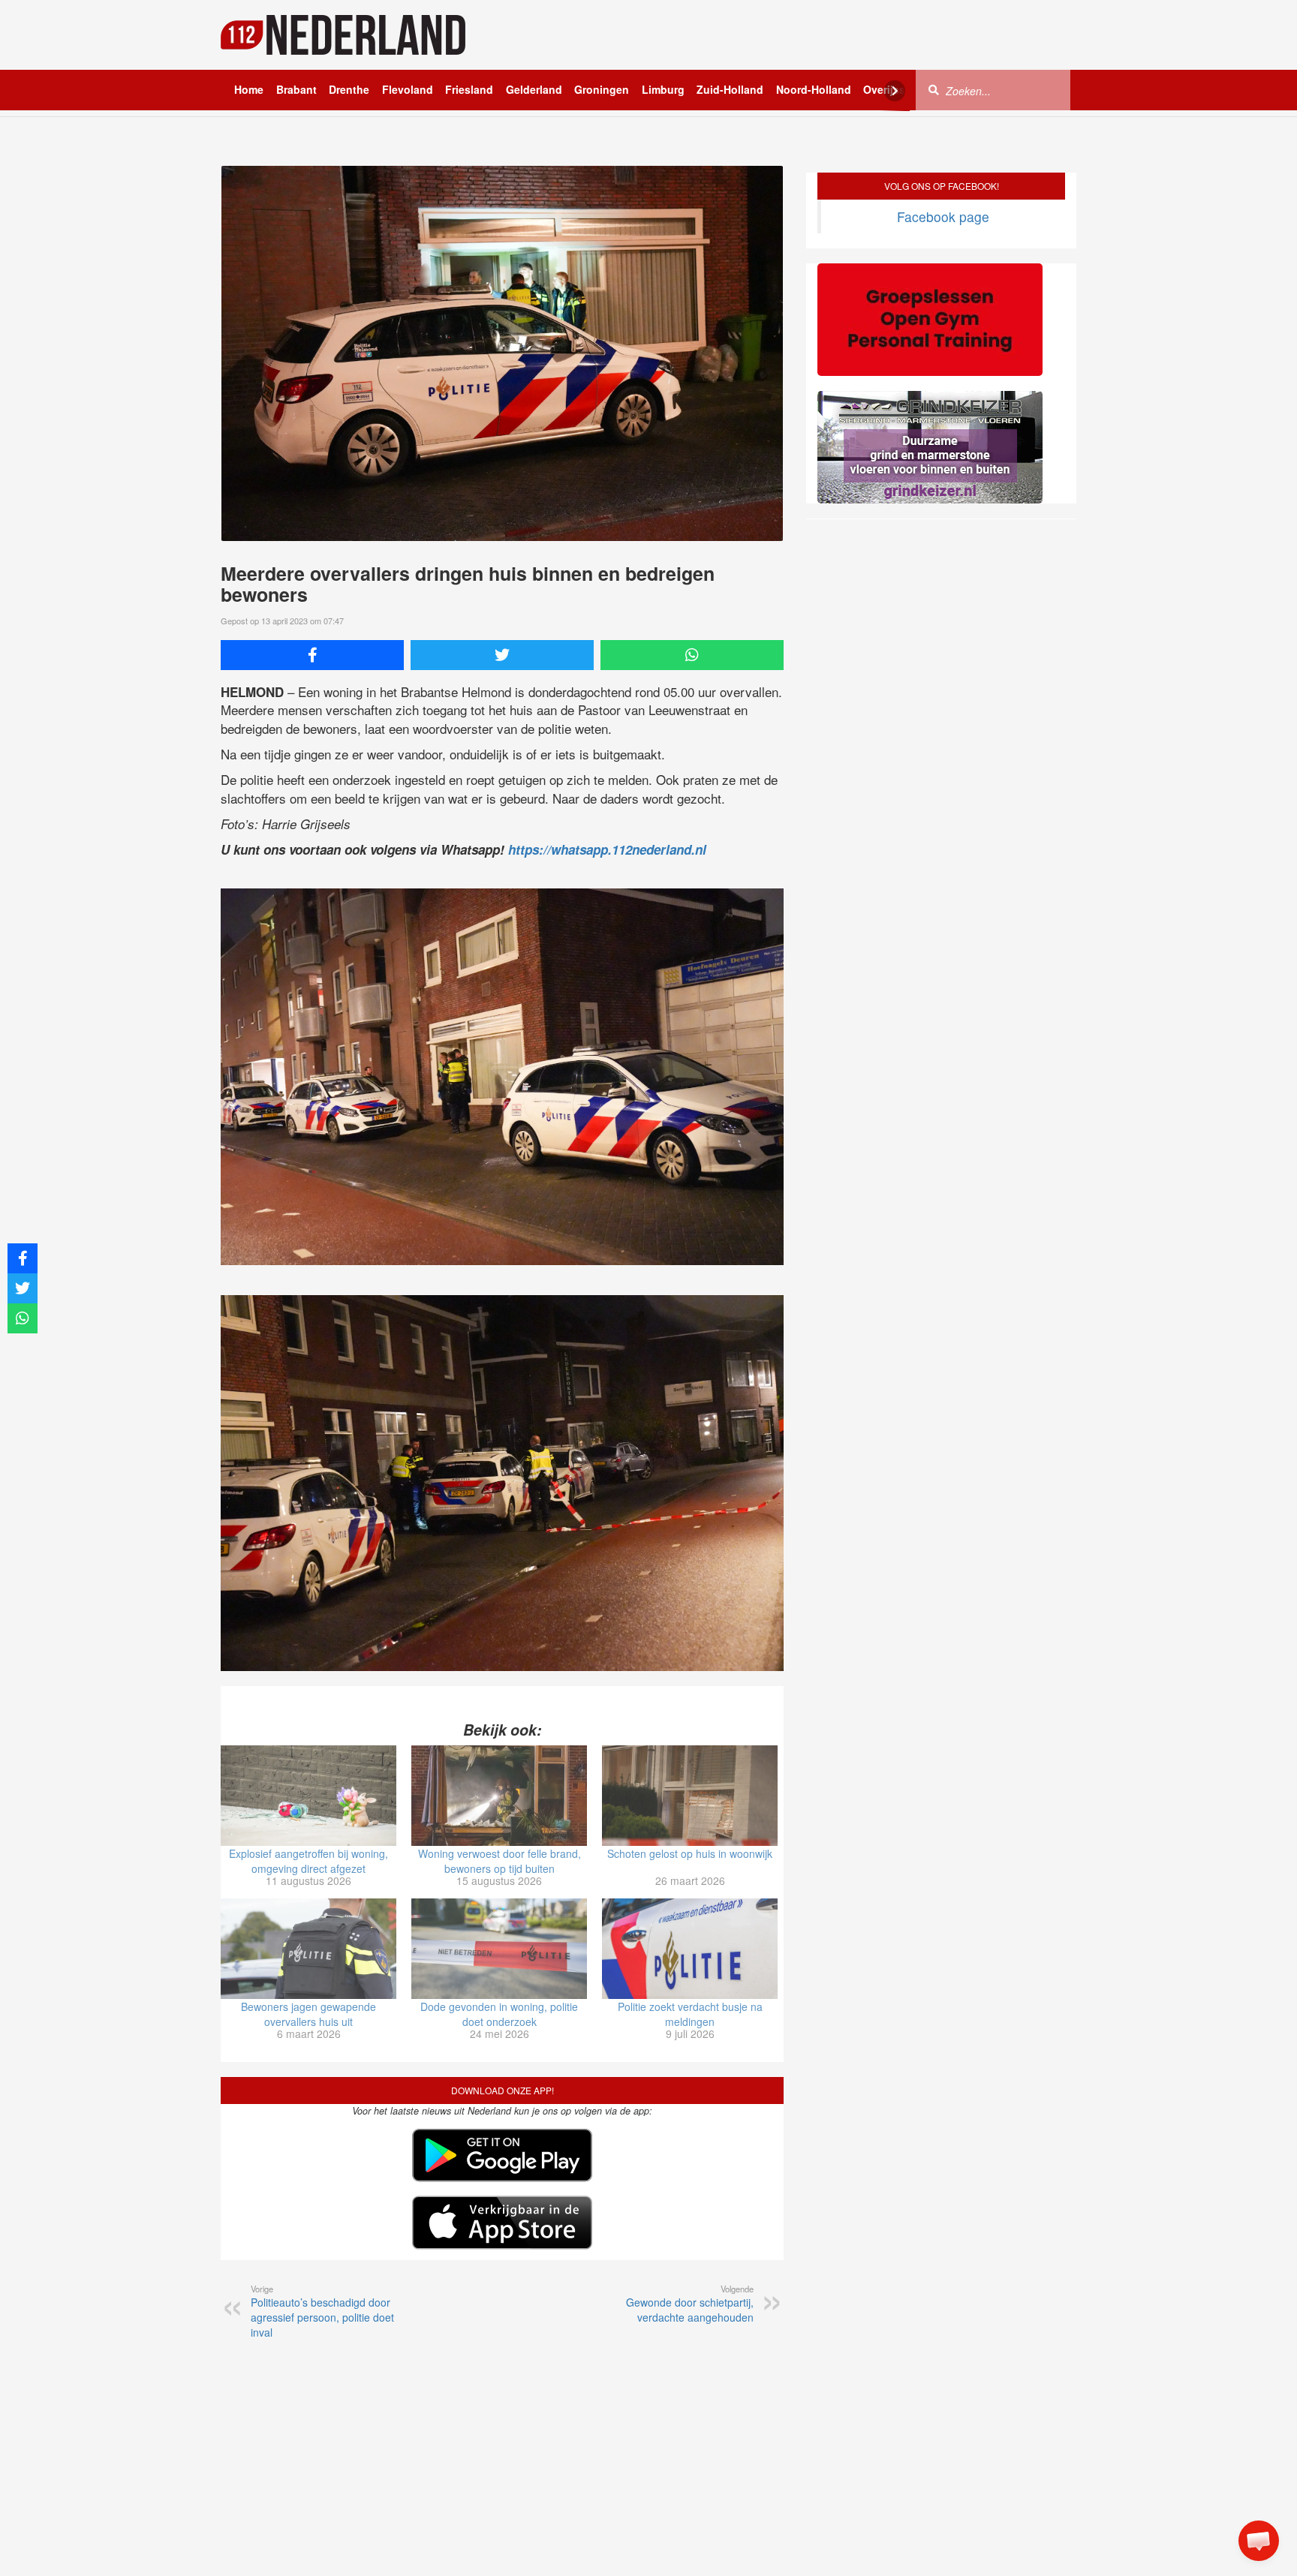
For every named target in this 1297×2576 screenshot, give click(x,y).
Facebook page (943, 216)
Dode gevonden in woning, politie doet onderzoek (499, 2014)
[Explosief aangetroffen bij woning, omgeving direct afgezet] (308, 1796)
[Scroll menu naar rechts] (895, 91)
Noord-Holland (814, 89)
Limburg (663, 89)
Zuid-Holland (730, 89)
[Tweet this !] (502, 655)
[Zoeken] (934, 89)
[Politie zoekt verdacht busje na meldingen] (690, 1949)
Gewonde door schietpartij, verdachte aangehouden (690, 2304)
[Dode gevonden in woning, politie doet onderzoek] (499, 1949)
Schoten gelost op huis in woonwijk (690, 1853)
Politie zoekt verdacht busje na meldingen (690, 2014)
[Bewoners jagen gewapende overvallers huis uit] (308, 1949)
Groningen (602, 89)
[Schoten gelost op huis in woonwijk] (690, 1796)
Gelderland (534, 89)
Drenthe (349, 89)
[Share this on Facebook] (312, 655)
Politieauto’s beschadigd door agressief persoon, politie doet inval (322, 2311)
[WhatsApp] (692, 655)
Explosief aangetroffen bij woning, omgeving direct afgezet (308, 1861)
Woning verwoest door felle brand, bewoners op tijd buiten (500, 1861)
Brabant (296, 89)
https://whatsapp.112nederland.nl (607, 849)
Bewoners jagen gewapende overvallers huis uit (308, 2014)
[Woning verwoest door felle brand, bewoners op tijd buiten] (499, 1796)
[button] (1259, 2541)
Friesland (469, 89)
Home (249, 89)
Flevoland (408, 89)
